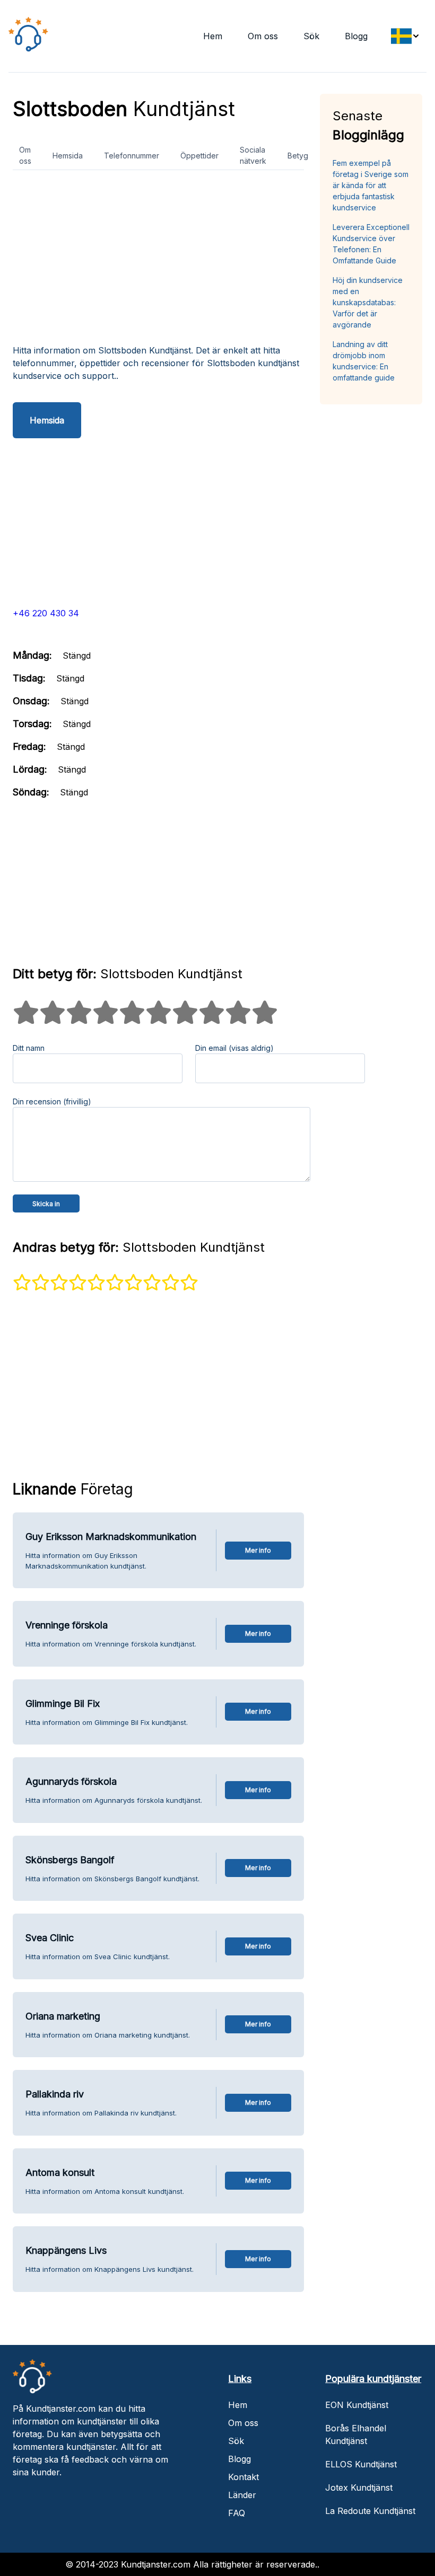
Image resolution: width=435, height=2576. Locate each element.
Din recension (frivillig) (52, 1101)
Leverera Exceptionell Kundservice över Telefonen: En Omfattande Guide (371, 244)
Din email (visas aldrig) (234, 1048)
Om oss (263, 36)
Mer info (258, 1550)
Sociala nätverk (253, 155)
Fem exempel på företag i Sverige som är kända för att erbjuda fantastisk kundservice (371, 185)
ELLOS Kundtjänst (361, 2464)
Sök (311, 36)
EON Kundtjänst (357, 2405)
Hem (213, 36)
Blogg (356, 36)
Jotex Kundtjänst (359, 2488)
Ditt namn (29, 1048)
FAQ (237, 2513)
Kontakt (243, 2477)
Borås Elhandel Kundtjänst (356, 2435)
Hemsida (68, 156)
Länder (242, 2495)
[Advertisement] (158, 261)
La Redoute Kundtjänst (370, 2511)
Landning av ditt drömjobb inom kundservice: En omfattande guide (364, 361)
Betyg (298, 156)
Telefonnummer (132, 156)
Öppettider (199, 156)
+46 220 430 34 (46, 613)
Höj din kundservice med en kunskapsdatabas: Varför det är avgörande (368, 302)
